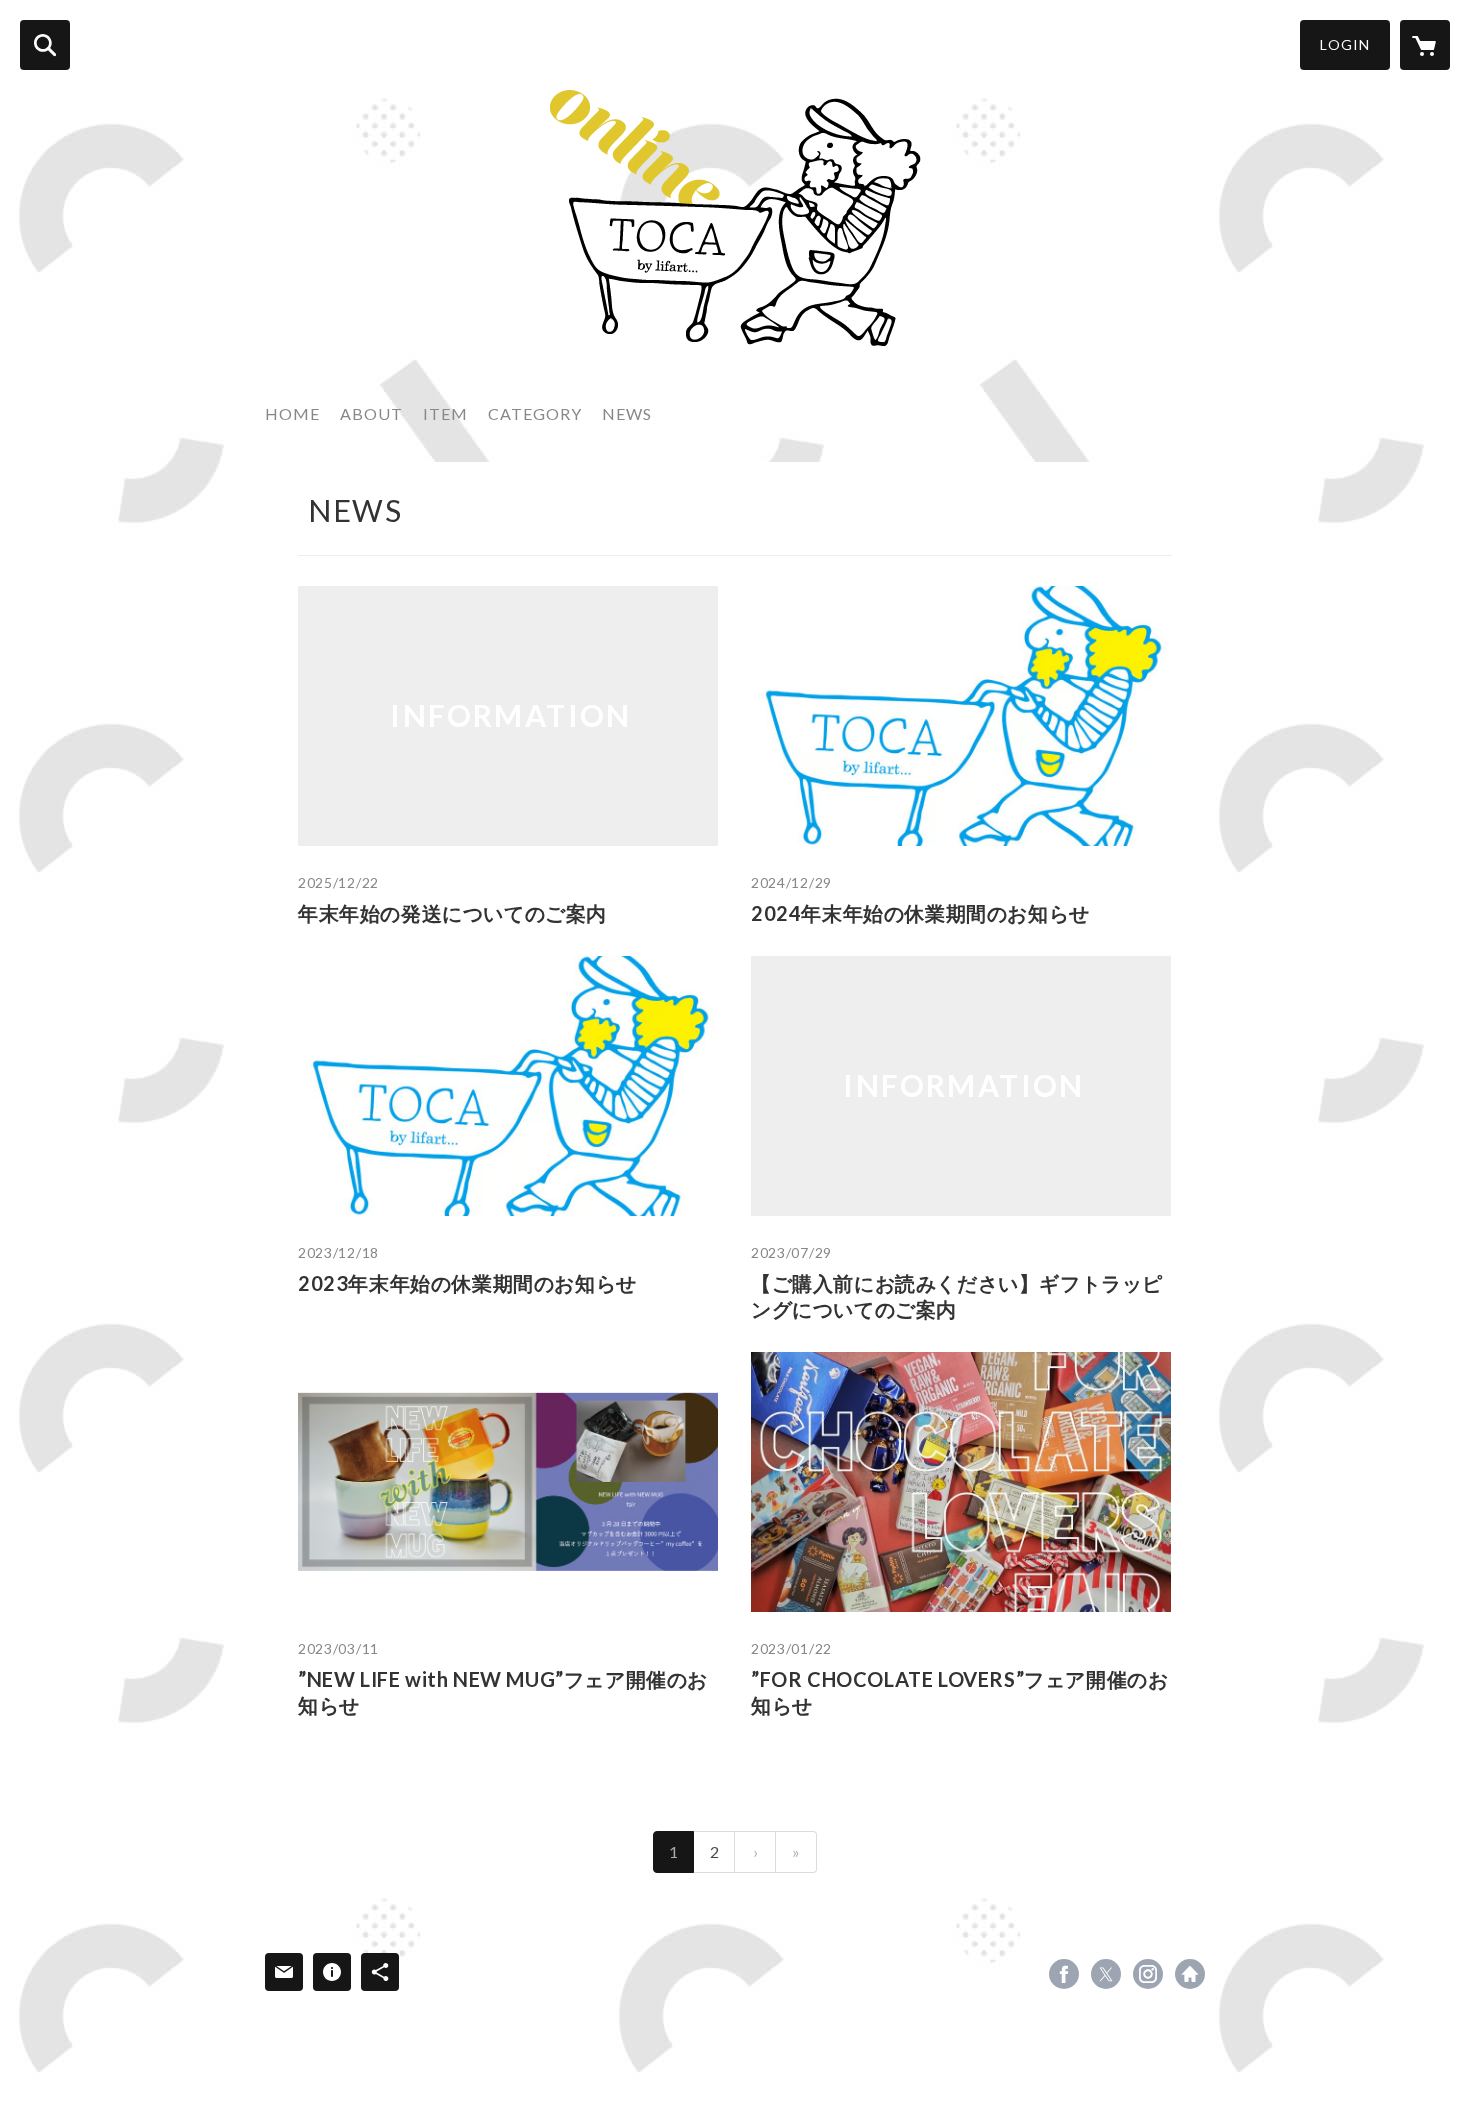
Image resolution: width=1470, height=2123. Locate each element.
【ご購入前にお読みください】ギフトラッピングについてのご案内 (957, 1296)
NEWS (627, 413)
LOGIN (1345, 44)
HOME (292, 413)
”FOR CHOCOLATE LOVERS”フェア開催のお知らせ (959, 1692)
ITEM (445, 413)
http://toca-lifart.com (1190, 1974)
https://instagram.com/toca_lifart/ (1148, 1974)
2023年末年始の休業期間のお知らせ (467, 1283)
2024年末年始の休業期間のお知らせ (920, 913)
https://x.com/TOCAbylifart (1106, 1974)
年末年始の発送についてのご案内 (452, 913)
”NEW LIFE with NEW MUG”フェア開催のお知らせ (503, 1692)
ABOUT (371, 413)
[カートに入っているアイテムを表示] (1425, 45)
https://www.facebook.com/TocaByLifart (1064, 1974)
